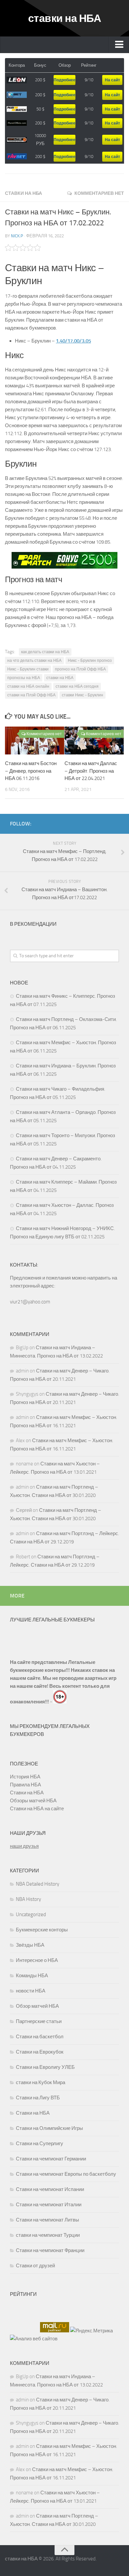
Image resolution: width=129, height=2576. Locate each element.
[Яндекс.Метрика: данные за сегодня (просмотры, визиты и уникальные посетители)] (91, 2331)
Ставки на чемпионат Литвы (47, 2220)
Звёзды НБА (30, 1945)
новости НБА (31, 1991)
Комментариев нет (99, 193)
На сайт (112, 80)
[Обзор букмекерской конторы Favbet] (17, 156)
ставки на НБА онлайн (28, 686)
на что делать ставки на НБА (34, 661)
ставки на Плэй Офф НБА (31, 695)
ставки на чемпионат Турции (48, 2235)
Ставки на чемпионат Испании (50, 2189)
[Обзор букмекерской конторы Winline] (17, 140)
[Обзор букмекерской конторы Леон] (17, 80)
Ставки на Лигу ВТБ (38, 2098)
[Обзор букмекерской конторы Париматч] (17, 109)
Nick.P (17, 236)
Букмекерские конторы (42, 1930)
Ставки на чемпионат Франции (50, 2250)
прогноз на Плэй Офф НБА (80, 669)
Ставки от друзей (35, 2266)
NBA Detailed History (38, 1884)
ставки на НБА (65, 18)
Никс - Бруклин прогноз (90, 661)
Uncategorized (31, 1914)
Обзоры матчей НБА (33, 1801)
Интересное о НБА (37, 1960)
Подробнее (64, 80)
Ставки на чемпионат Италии (49, 2205)
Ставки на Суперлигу (40, 2144)
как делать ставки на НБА (45, 652)
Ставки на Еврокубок (40, 2052)
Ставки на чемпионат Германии (51, 2159)
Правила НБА (25, 1785)
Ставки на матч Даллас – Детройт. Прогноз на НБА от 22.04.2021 (91, 771)
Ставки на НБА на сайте (37, 1809)
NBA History (28, 1899)
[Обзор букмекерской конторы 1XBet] (17, 95)
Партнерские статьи (39, 2021)
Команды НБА (32, 1976)
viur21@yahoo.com (30, 1302)
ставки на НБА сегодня (77, 686)
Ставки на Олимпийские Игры (49, 2128)
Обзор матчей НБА (37, 2006)
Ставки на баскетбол (40, 2037)
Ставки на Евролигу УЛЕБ (45, 2067)
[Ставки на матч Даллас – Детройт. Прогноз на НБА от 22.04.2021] (94, 741)
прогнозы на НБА (24, 678)
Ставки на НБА (23, 193)
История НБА (25, 1777)
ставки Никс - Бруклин (83, 695)
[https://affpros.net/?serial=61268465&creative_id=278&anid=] (64, 560)
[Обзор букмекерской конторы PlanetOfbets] (17, 123)
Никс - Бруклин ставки (28, 669)
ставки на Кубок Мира (41, 2082)
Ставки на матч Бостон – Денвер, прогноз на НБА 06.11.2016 (31, 771)
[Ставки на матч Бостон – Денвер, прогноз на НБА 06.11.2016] (35, 741)
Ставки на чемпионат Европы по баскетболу (66, 2174)
